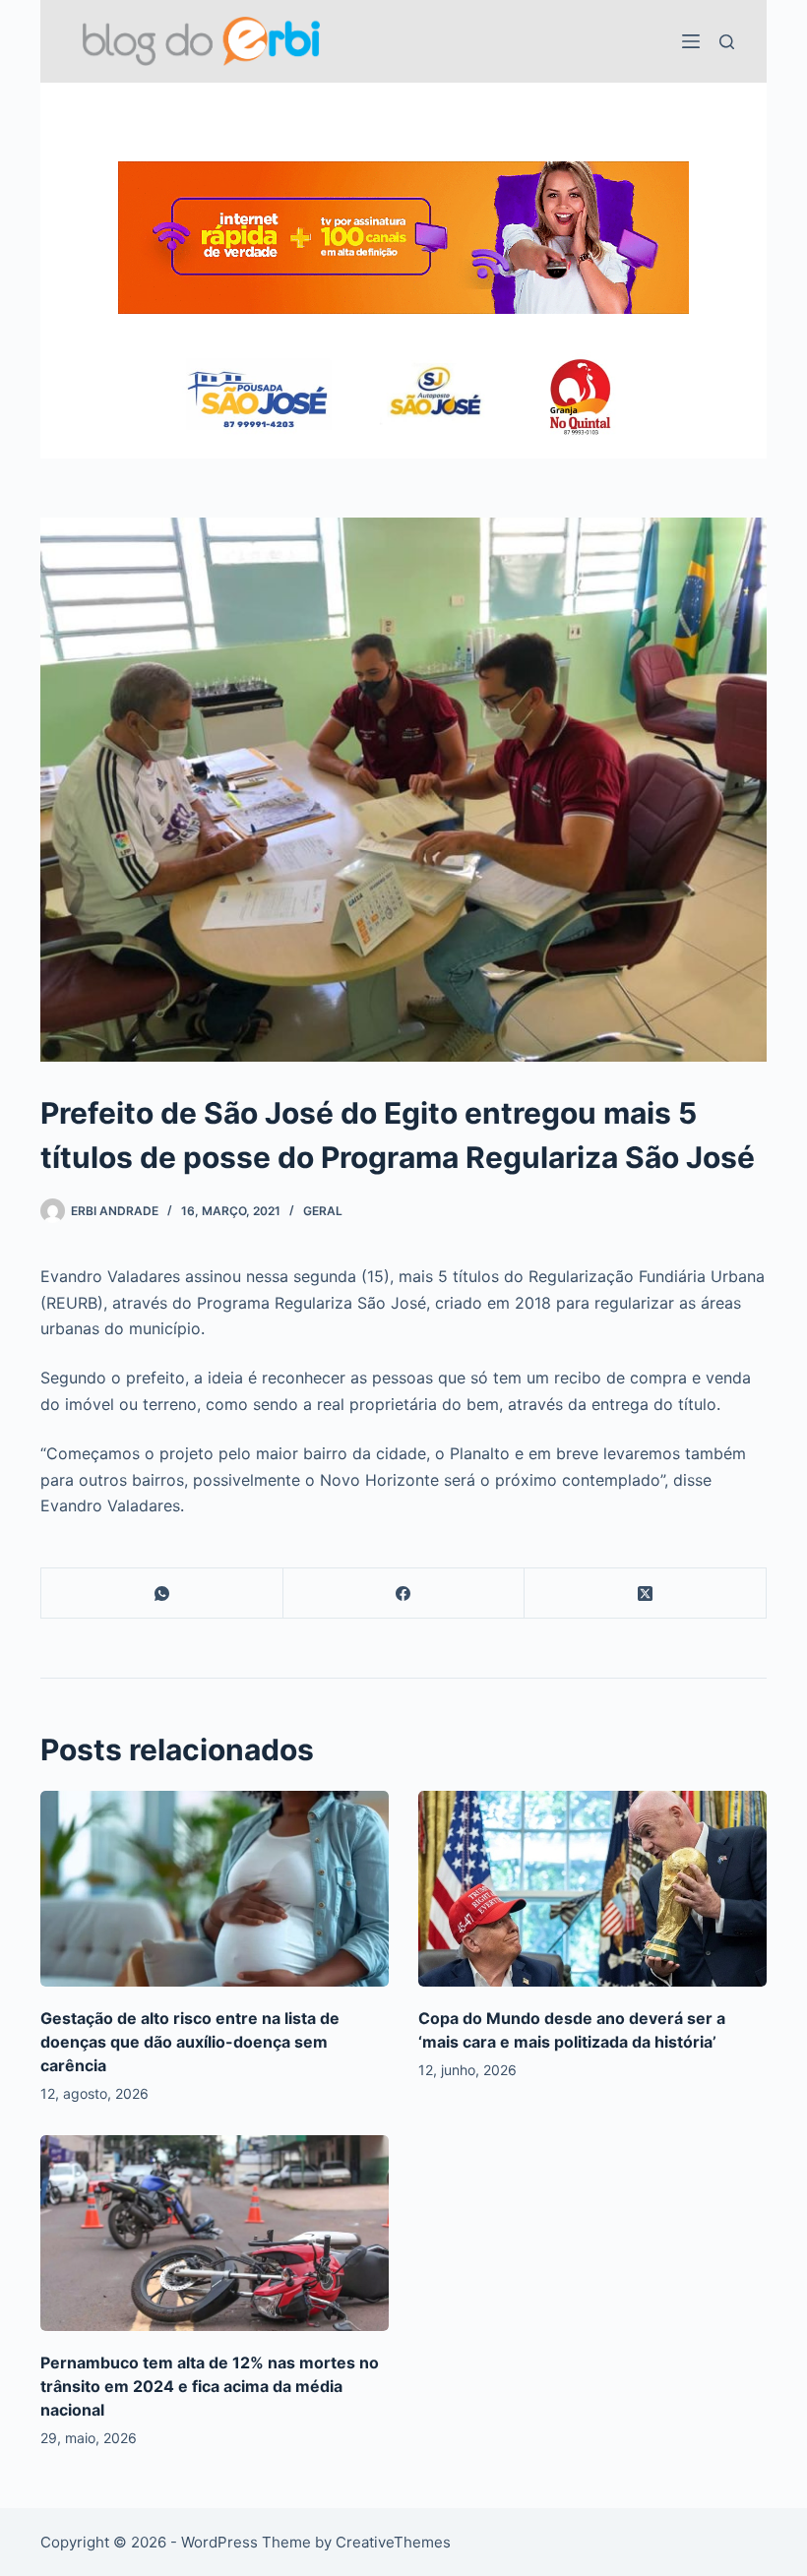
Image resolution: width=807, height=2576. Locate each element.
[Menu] (691, 41)
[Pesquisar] (727, 42)
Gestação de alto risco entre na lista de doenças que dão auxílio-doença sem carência (190, 2042)
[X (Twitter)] (646, 1594)
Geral (323, 1211)
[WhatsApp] (162, 1594)
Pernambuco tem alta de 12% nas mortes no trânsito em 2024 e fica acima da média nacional (210, 2386)
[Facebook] (404, 1594)
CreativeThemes (393, 2542)
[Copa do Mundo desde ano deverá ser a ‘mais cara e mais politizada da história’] (592, 1889)
